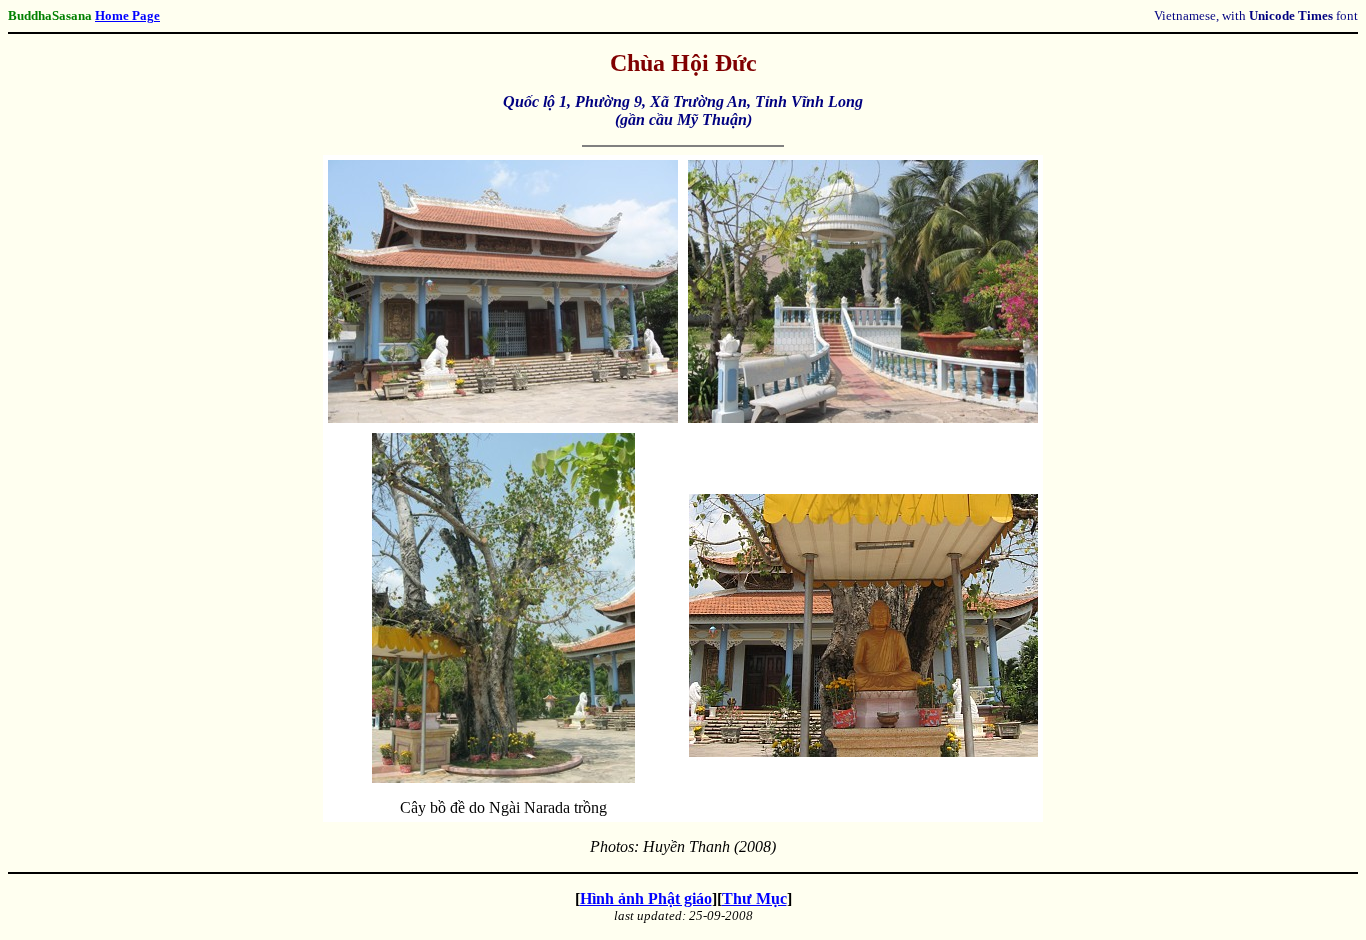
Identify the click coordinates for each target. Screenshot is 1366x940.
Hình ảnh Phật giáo (646, 898)
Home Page (127, 15)
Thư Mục (754, 898)
